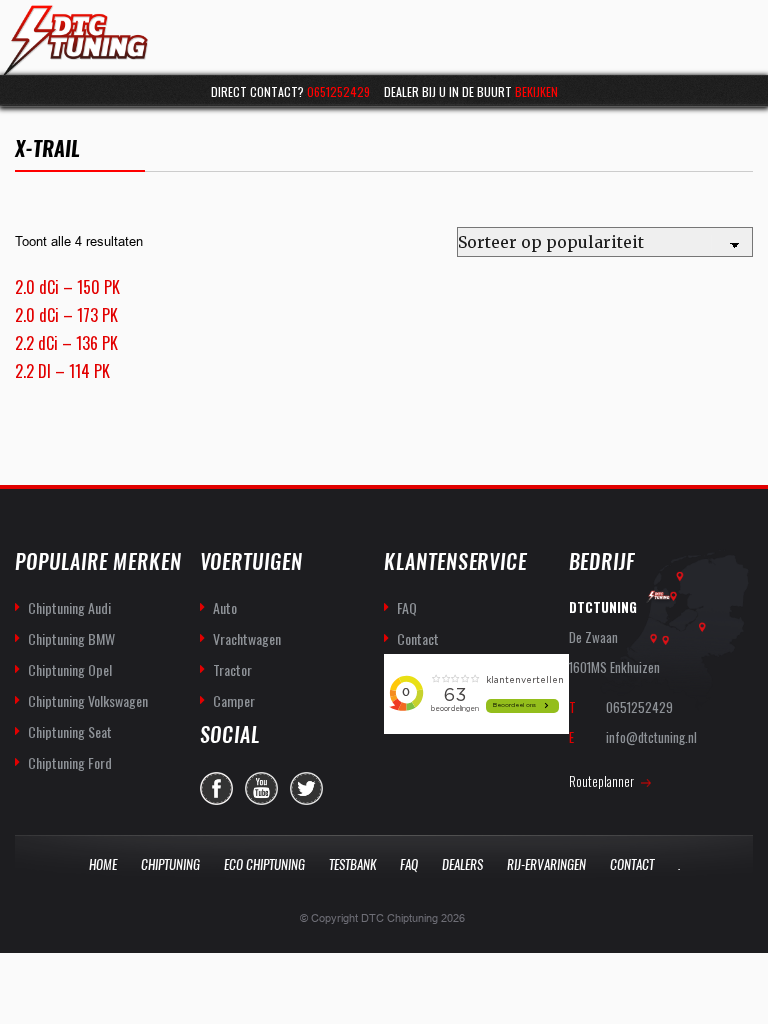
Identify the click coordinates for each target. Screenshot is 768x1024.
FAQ (407, 607)
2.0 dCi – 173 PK (66, 315)
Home (103, 864)
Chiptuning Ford (70, 762)
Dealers (462, 864)
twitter (306, 788)
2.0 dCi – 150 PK (67, 287)
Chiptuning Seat (70, 731)
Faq (409, 864)
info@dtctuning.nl (651, 737)
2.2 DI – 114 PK (62, 371)
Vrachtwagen (247, 638)
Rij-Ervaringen (546, 864)
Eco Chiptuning (264, 864)
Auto (225, 607)
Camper (234, 700)
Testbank (352, 864)
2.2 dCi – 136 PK (66, 343)
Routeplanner (601, 781)
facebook (216, 788)
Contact (418, 638)
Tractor (232, 669)
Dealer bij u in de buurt (471, 91)
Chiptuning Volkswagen (88, 700)
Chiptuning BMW (71, 638)
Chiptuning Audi (69, 607)
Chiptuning (170, 864)
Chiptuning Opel (70, 669)
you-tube (261, 788)
